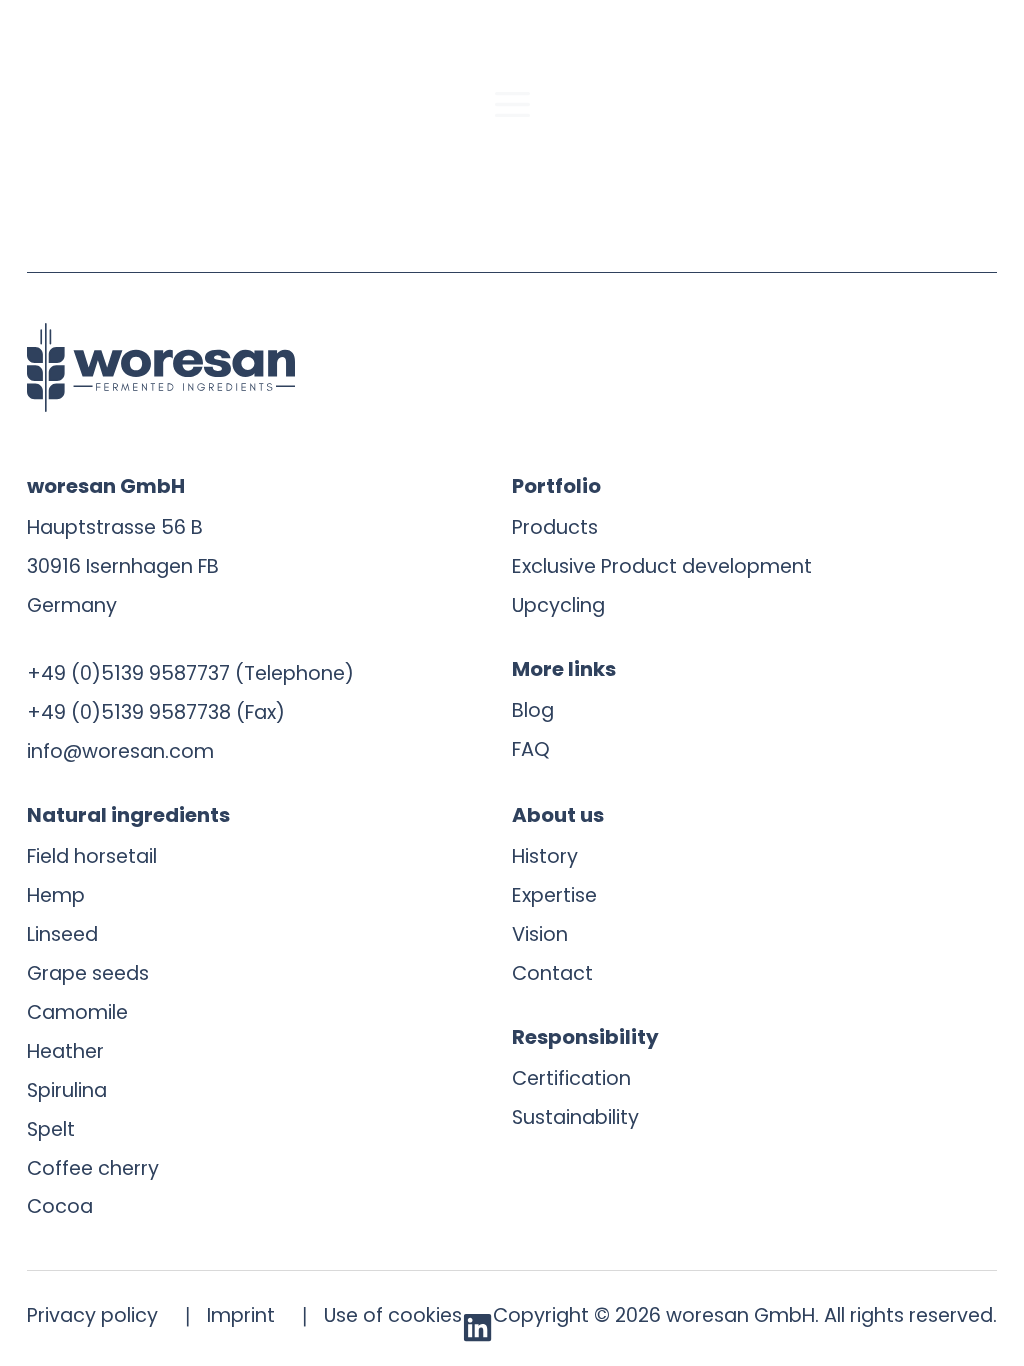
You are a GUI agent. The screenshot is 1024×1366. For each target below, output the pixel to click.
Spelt (51, 1129)
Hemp (56, 895)
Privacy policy (92, 1315)
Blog (533, 710)
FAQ (531, 749)
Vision (540, 934)
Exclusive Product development (662, 566)
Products (555, 527)
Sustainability (575, 1117)
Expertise (554, 895)
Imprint (241, 1315)
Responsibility (585, 1037)
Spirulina (67, 1090)
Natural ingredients (128, 815)
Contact (552, 973)
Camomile (77, 1012)
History (545, 856)
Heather (65, 1051)
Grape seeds (88, 973)
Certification (571, 1078)
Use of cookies (393, 1315)
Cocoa (60, 1206)
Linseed (62, 934)
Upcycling (558, 605)
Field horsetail (92, 856)
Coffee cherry (93, 1168)
